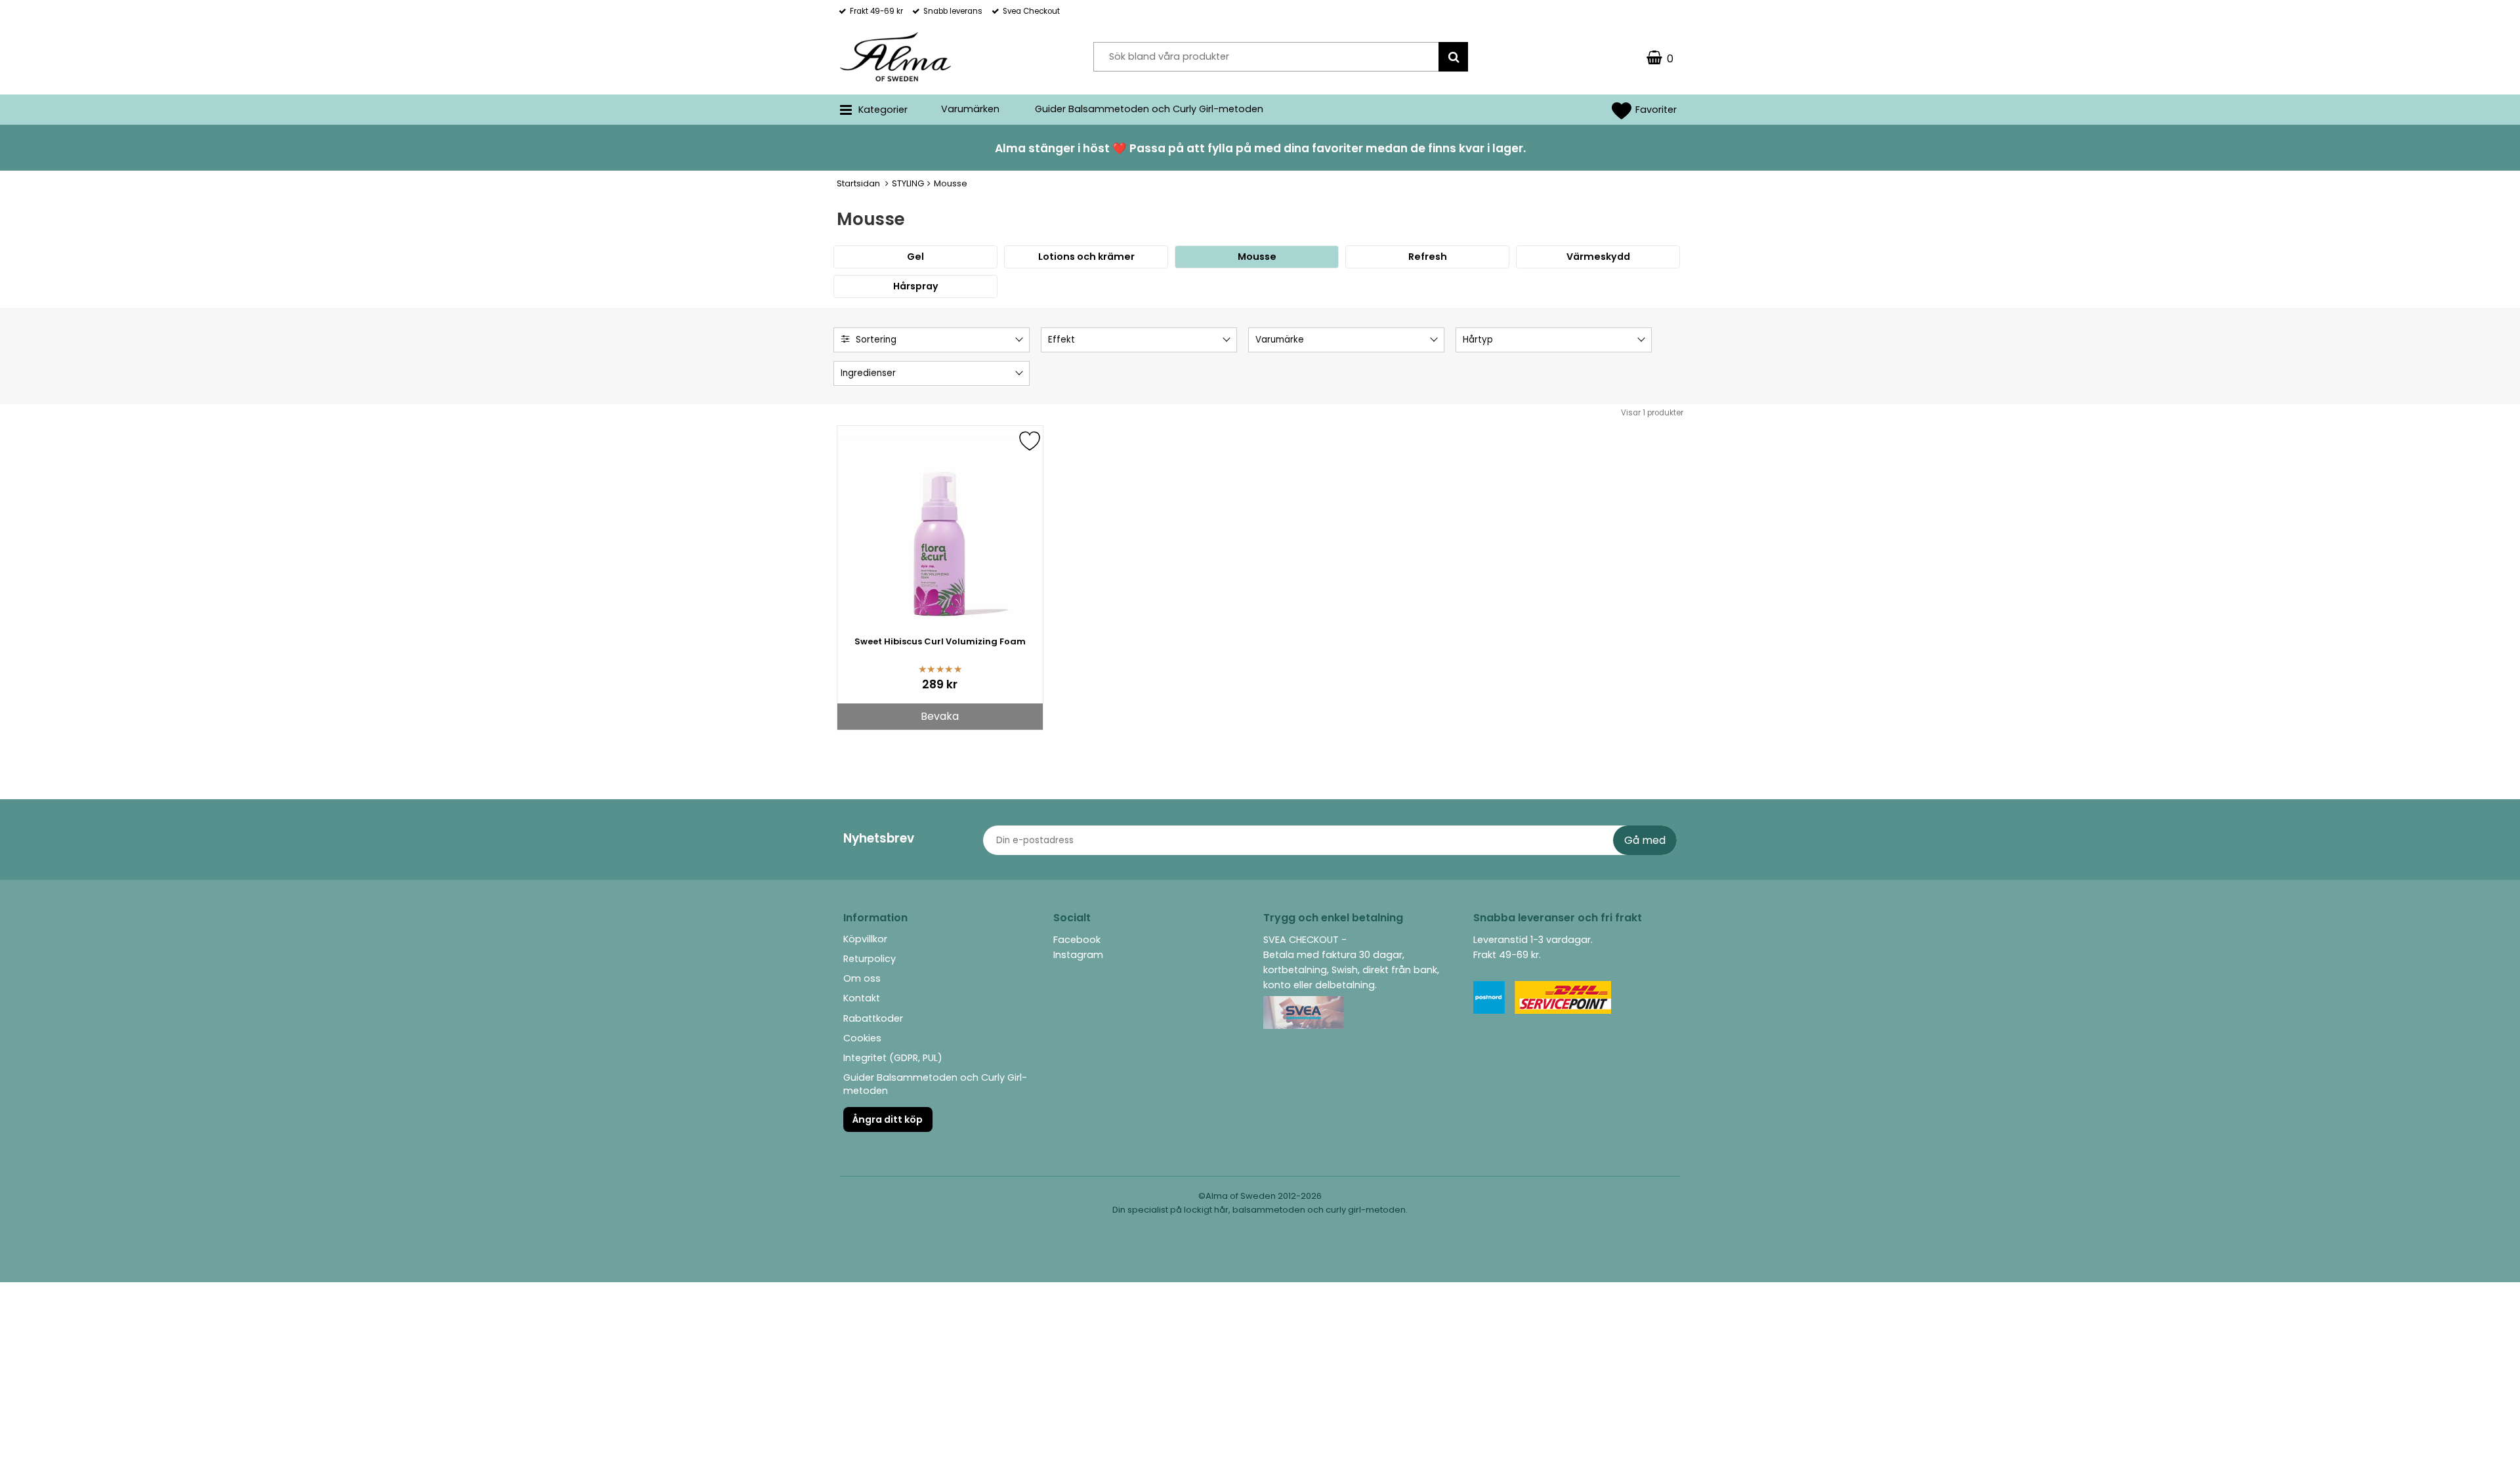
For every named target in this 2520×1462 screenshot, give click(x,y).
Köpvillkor (865, 939)
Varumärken (970, 109)
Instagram (1078, 955)
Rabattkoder (873, 1018)
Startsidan (858, 183)
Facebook (1077, 940)
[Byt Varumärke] (1433, 342)
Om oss (862, 978)
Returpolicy (870, 959)
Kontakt (862, 998)
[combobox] (932, 340)
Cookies (862, 1038)
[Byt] (1018, 342)
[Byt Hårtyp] (1640, 342)
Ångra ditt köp (888, 1119)
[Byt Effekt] (1225, 342)
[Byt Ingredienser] (1018, 375)
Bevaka (940, 716)
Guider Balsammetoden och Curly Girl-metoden (1149, 109)
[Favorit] (1030, 455)
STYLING (908, 183)
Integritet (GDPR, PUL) (893, 1058)
